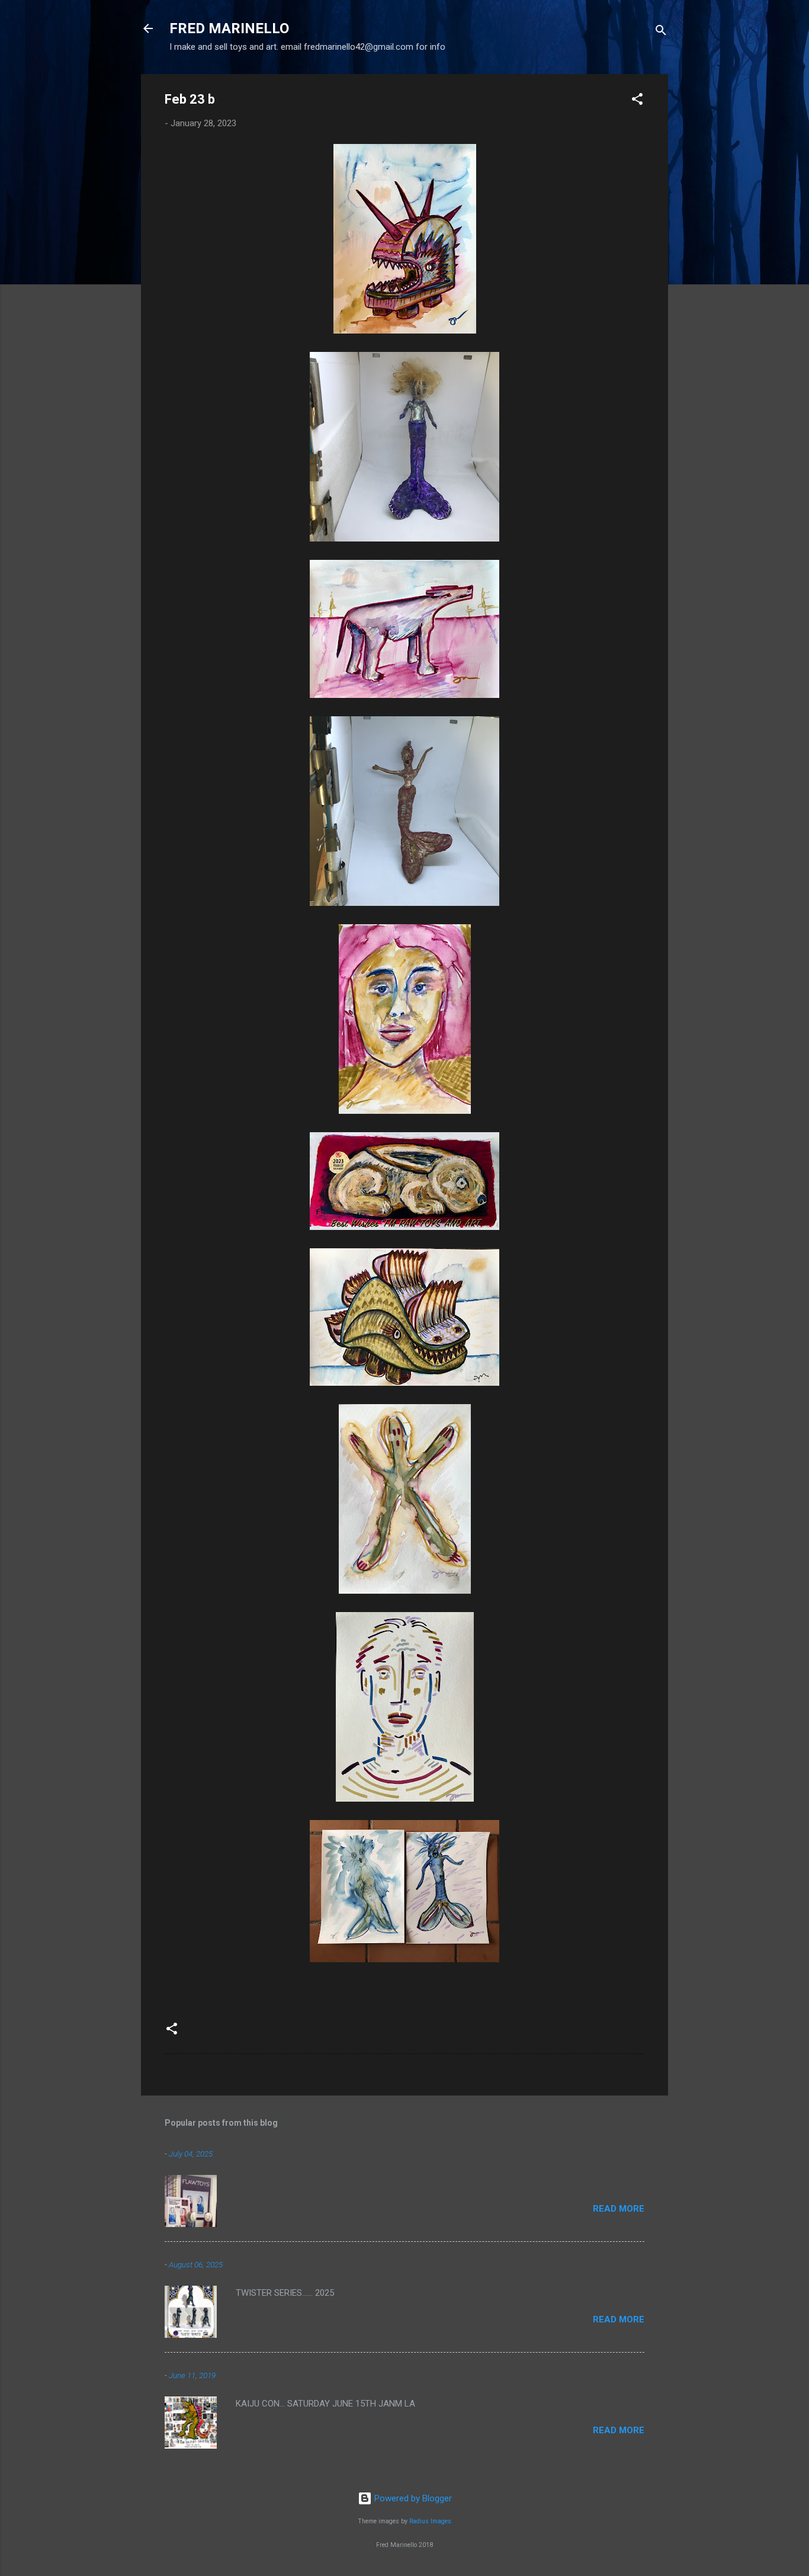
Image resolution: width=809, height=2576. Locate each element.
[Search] (661, 32)
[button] (637, 101)
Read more (619, 2209)
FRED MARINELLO (229, 28)
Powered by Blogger (412, 2498)
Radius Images (430, 2521)
